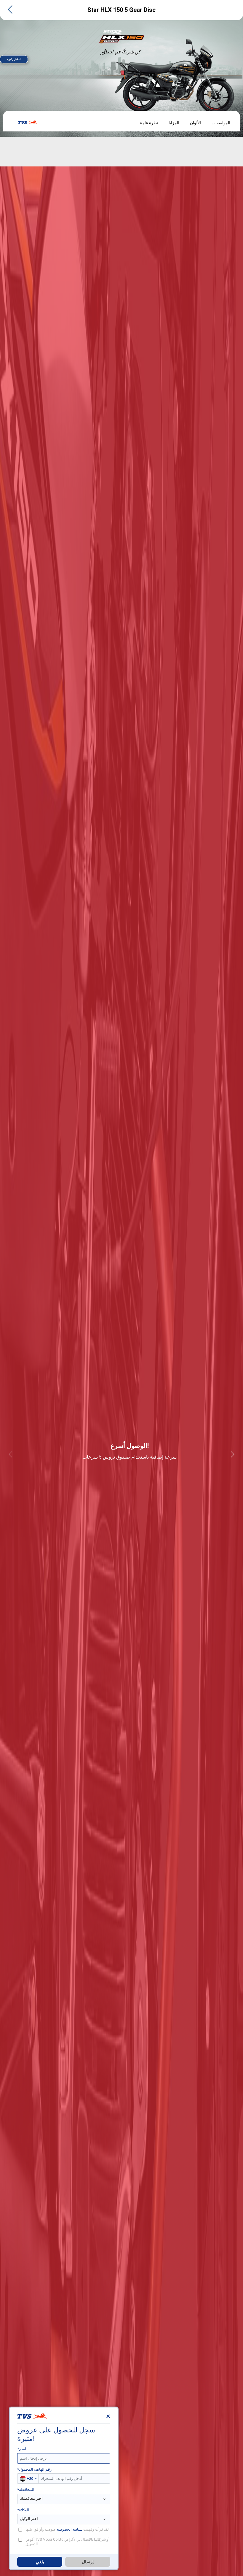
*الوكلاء (23, 2510)
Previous (10, 1454)
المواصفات (221, 123)
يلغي (40, 2562)
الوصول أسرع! (130, 1446)
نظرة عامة (149, 123)
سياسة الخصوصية (69, 2529)
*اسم (22, 2449)
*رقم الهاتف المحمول (34, 2469)
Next (233, 1454)
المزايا (174, 123)
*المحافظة (26, 2490)
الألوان (195, 123)
